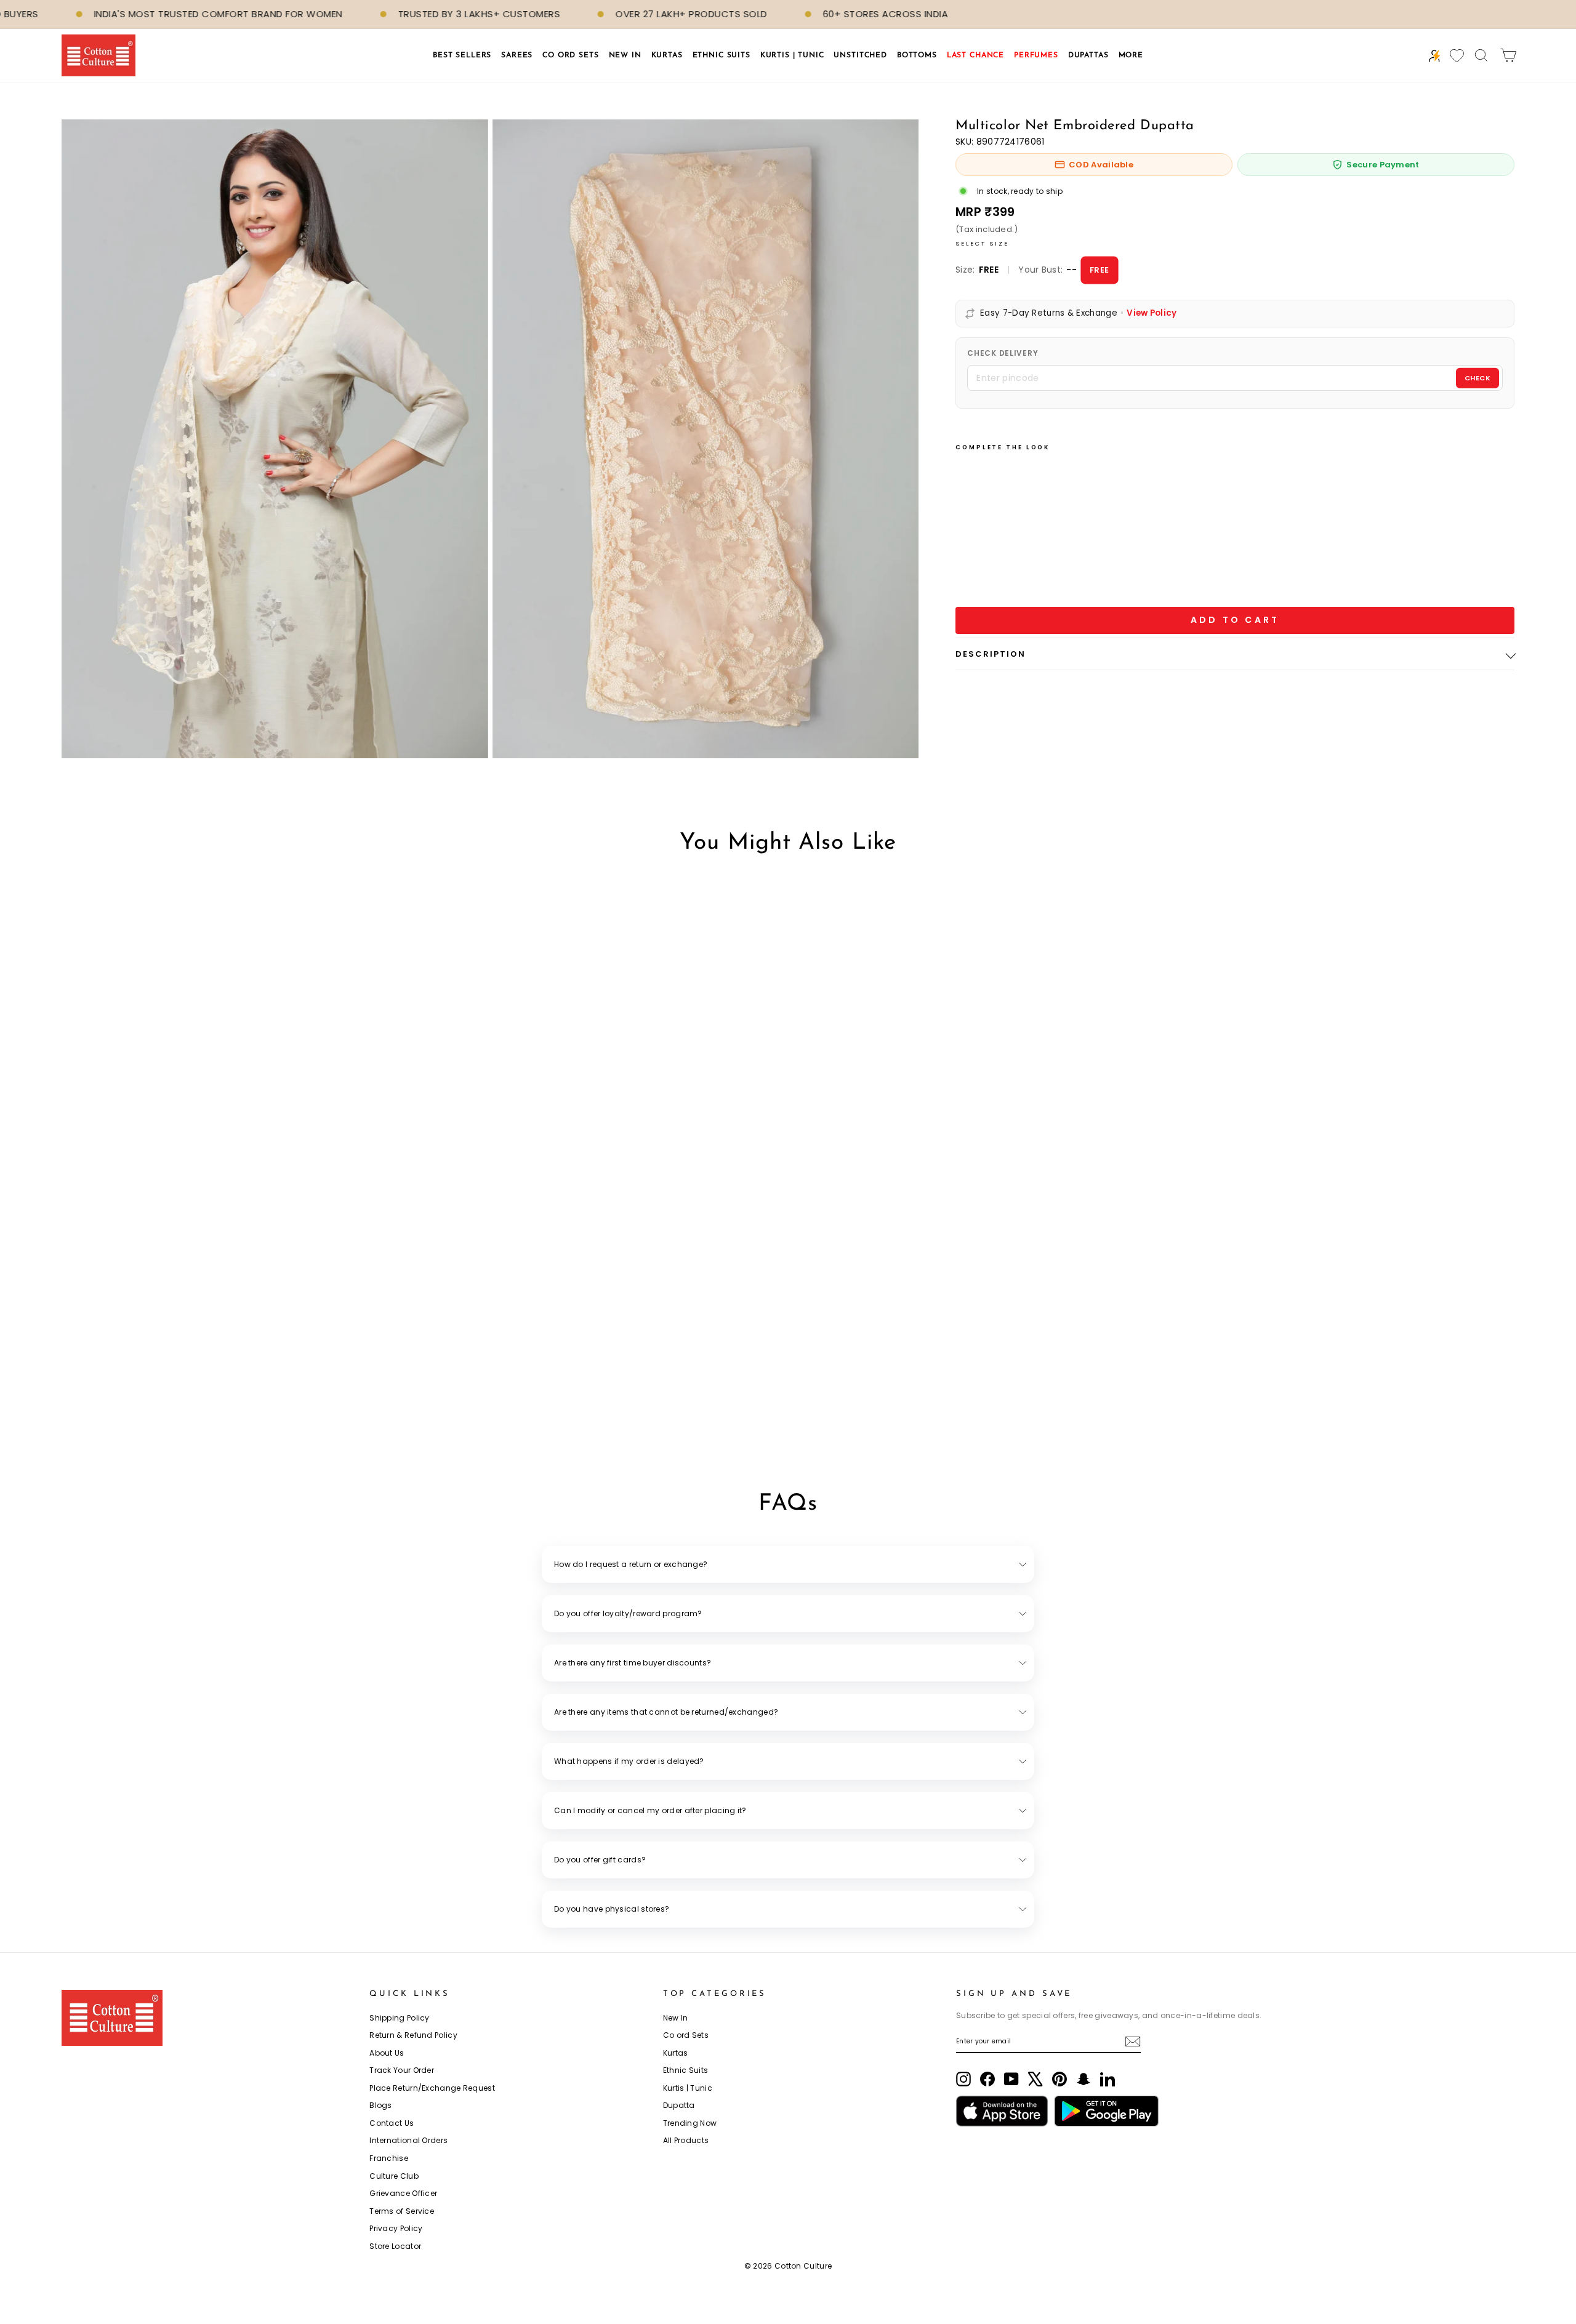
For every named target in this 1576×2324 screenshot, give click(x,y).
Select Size (982, 243)
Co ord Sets (686, 2035)
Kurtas (676, 2053)
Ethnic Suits (686, 2070)
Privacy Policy (396, 2228)
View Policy (1152, 313)
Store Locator (395, 2246)
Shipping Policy (400, 2018)
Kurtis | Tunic (688, 2088)
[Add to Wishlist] (986, 545)
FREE (1100, 269)
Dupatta (679, 2105)
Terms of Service (402, 2211)
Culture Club (394, 2176)
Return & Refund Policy (413, 2035)
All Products (686, 2140)
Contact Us (392, 2123)
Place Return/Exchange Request (432, 2088)
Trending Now (690, 2123)
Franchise (389, 2158)
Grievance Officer (403, 2193)
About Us (387, 2053)
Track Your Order (402, 2070)
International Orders (408, 2140)
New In (676, 2018)
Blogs (381, 2105)
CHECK (1477, 378)
